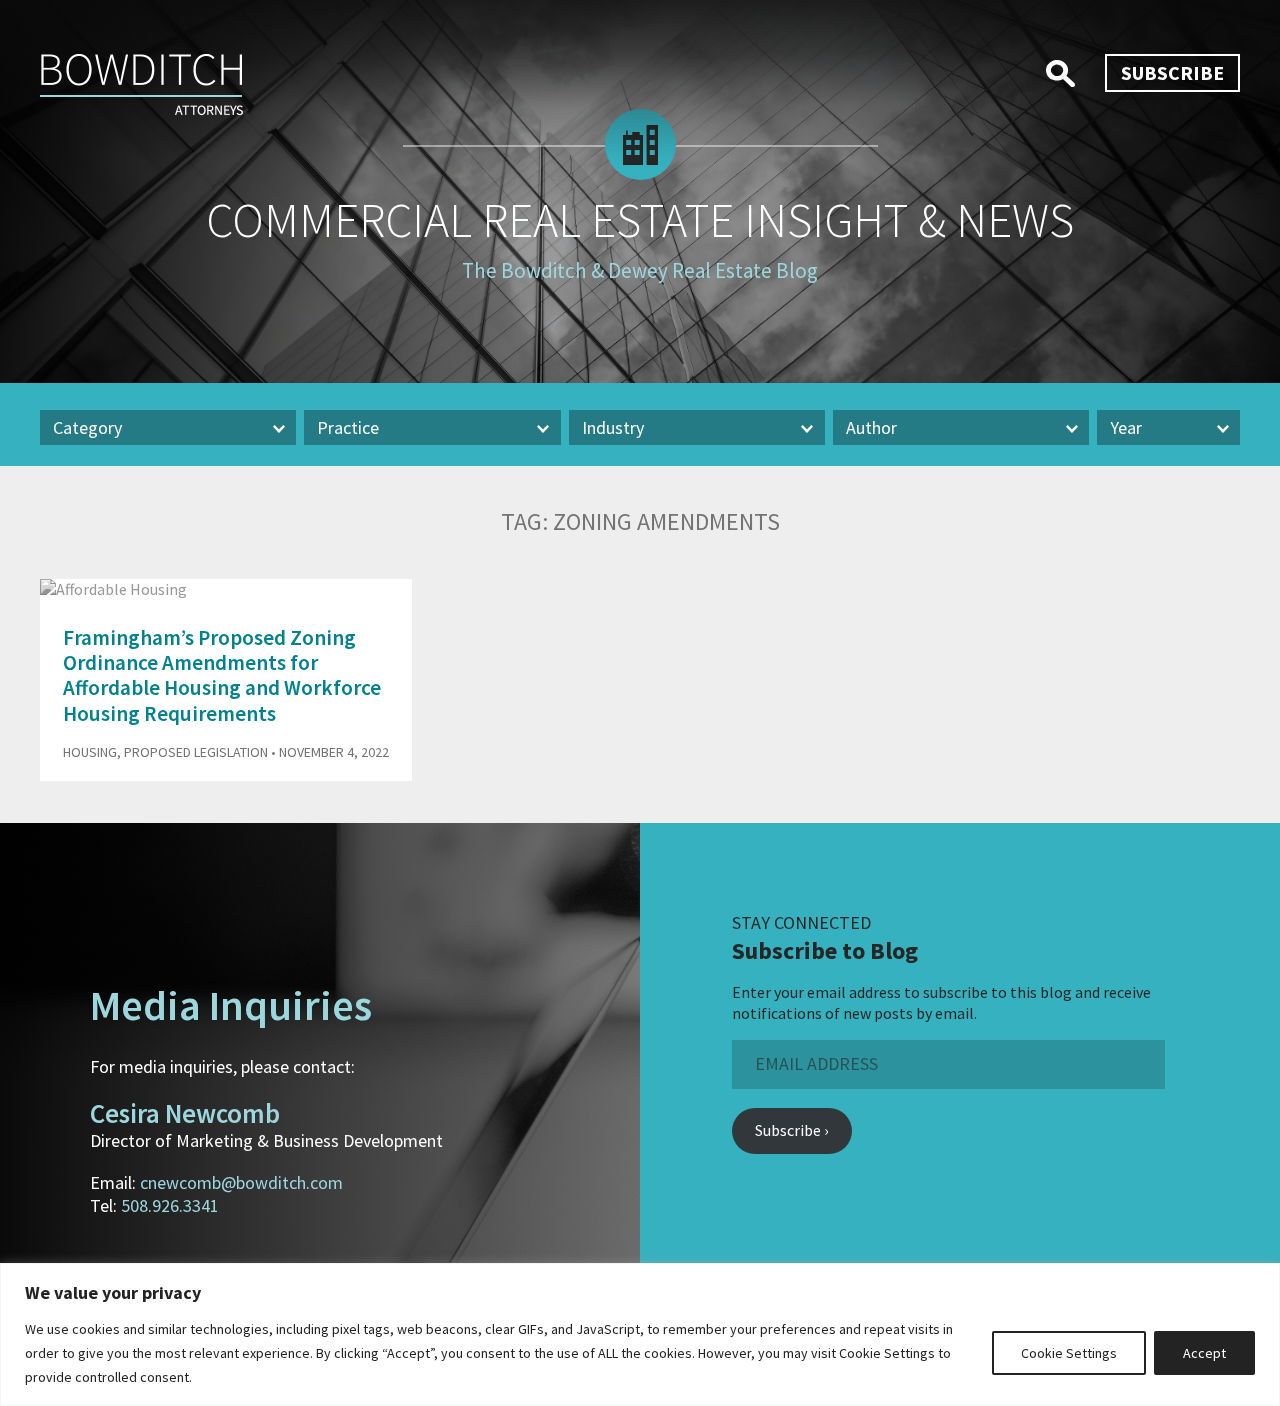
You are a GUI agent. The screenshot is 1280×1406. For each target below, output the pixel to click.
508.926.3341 (170, 1205)
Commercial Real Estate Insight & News (640, 220)
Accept (1204, 1353)
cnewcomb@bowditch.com (241, 1182)
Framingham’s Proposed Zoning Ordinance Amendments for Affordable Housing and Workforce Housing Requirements (222, 675)
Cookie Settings (1069, 1353)
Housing (90, 752)
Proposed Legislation (196, 752)
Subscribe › (791, 1130)
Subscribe (1172, 72)
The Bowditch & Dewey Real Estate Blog (640, 270)
